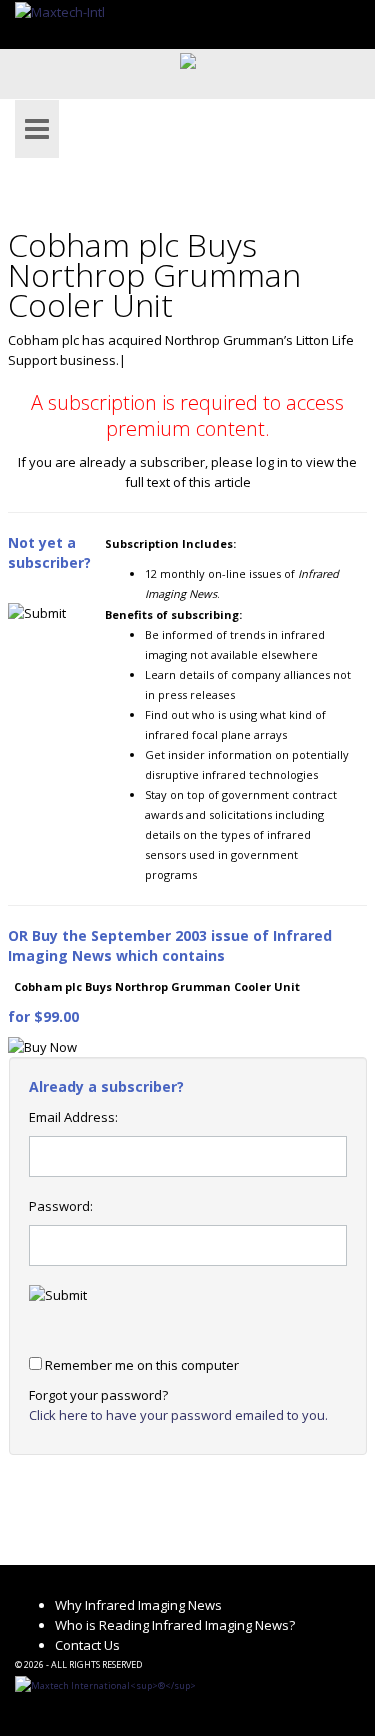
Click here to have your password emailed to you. (178, 1415)
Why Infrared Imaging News (138, 1605)
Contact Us (87, 1645)
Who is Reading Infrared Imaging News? (175, 1625)
